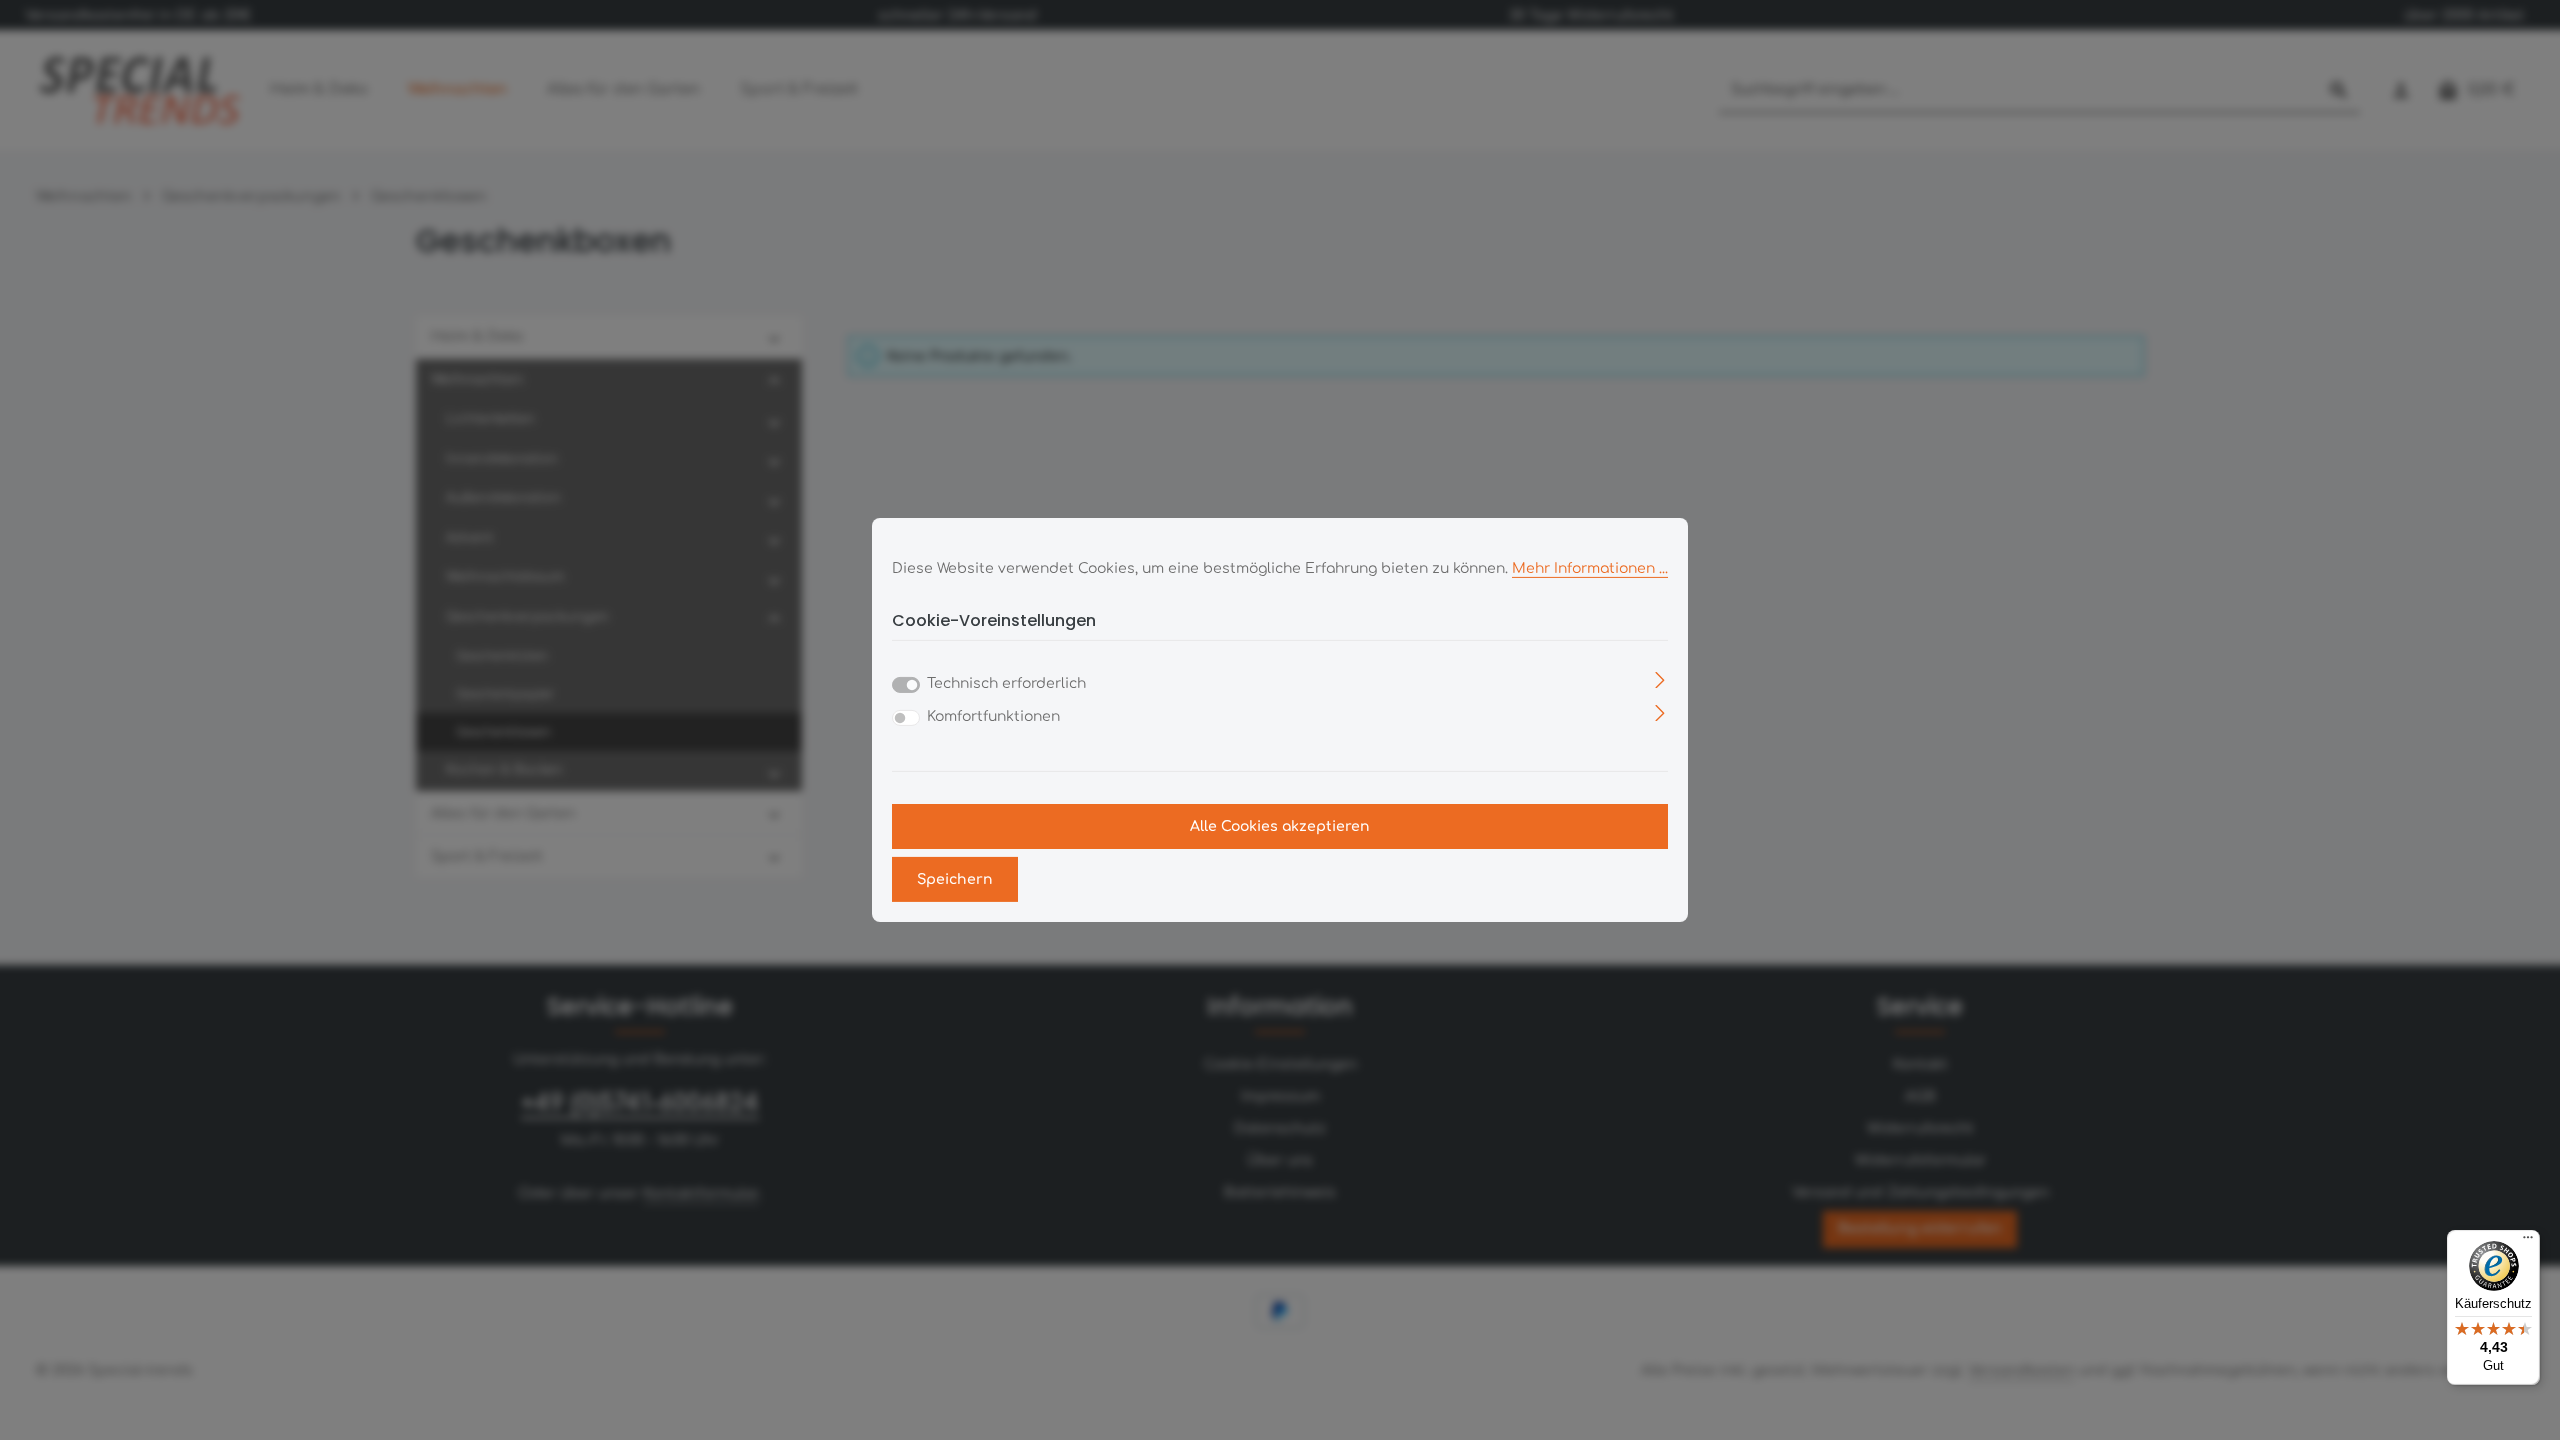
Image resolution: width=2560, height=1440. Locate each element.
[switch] (906, 718)
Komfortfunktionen (993, 716)
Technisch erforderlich (1006, 683)
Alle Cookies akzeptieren (1280, 826)
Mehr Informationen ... (1590, 568)
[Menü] (2528, 1242)
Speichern (955, 879)
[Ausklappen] (1660, 679)
